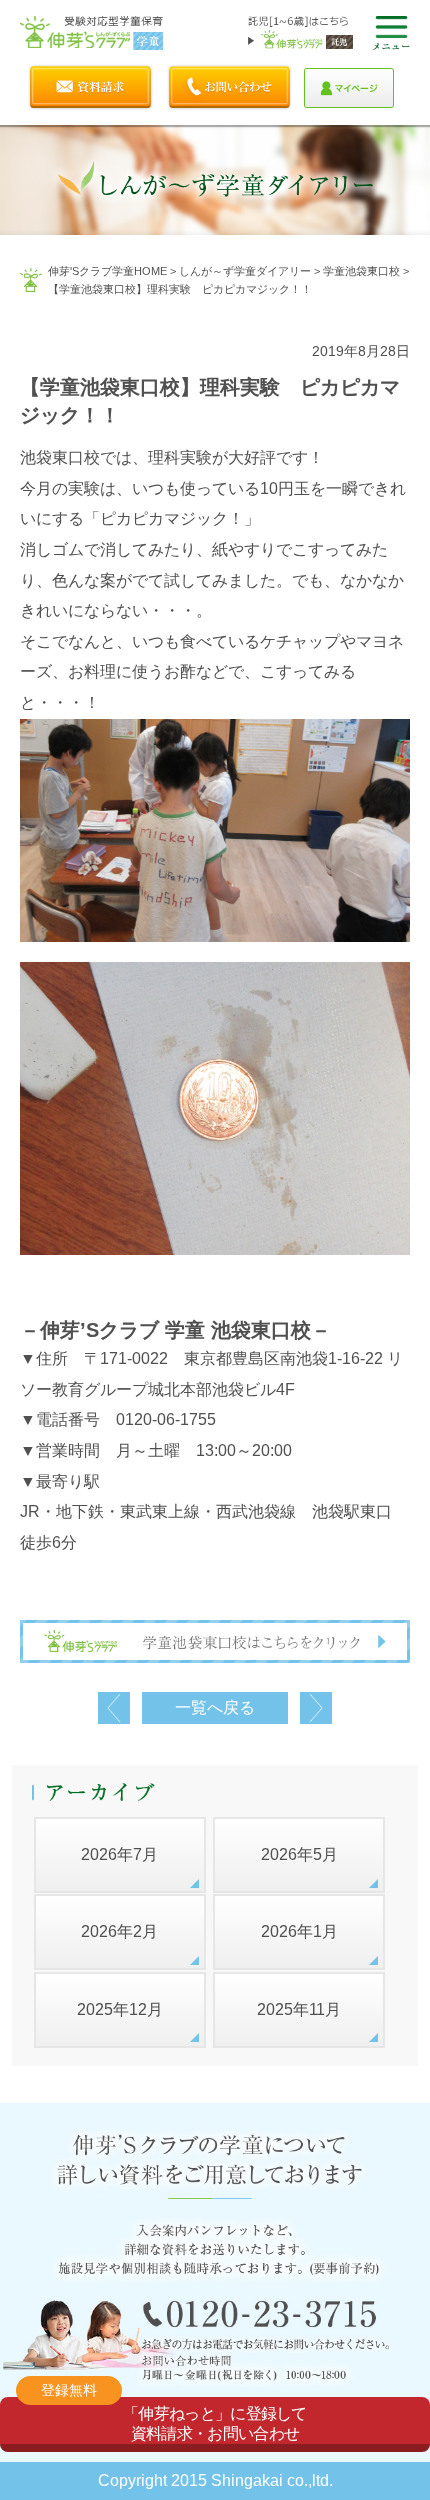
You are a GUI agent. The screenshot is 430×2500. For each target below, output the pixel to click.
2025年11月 (299, 2009)
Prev (114, 1708)
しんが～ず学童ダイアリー (245, 271)
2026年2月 (119, 1931)
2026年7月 (119, 1854)
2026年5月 (299, 1854)
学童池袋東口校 (361, 271)
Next (316, 1708)
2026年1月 (299, 1931)
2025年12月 (120, 2009)
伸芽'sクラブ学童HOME (107, 271)
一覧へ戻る (215, 1707)
